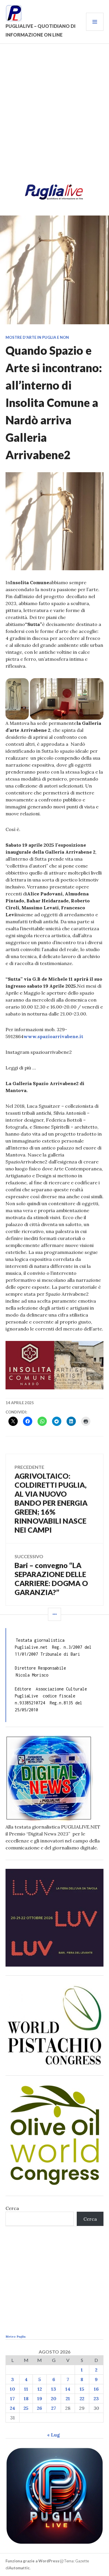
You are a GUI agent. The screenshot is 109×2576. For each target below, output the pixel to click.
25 (26, 2408)
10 (12, 2389)
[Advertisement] (54, 116)
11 (26, 2389)
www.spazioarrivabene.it (53, 1036)
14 (68, 2389)
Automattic (19, 2568)
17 (12, 2398)
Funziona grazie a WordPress (32, 2561)
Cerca (12, 2208)
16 (96, 2389)
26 (40, 2408)
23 (96, 2398)
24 (12, 2408)
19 (40, 2398)
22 (82, 2398)
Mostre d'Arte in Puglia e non (37, 337)
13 (54, 2389)
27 (54, 2408)
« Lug (53, 2435)
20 (54, 2398)
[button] (17, 699)
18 (26, 2398)
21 (68, 2398)
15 (82, 2389)
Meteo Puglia (16, 2337)
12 (40, 2389)
